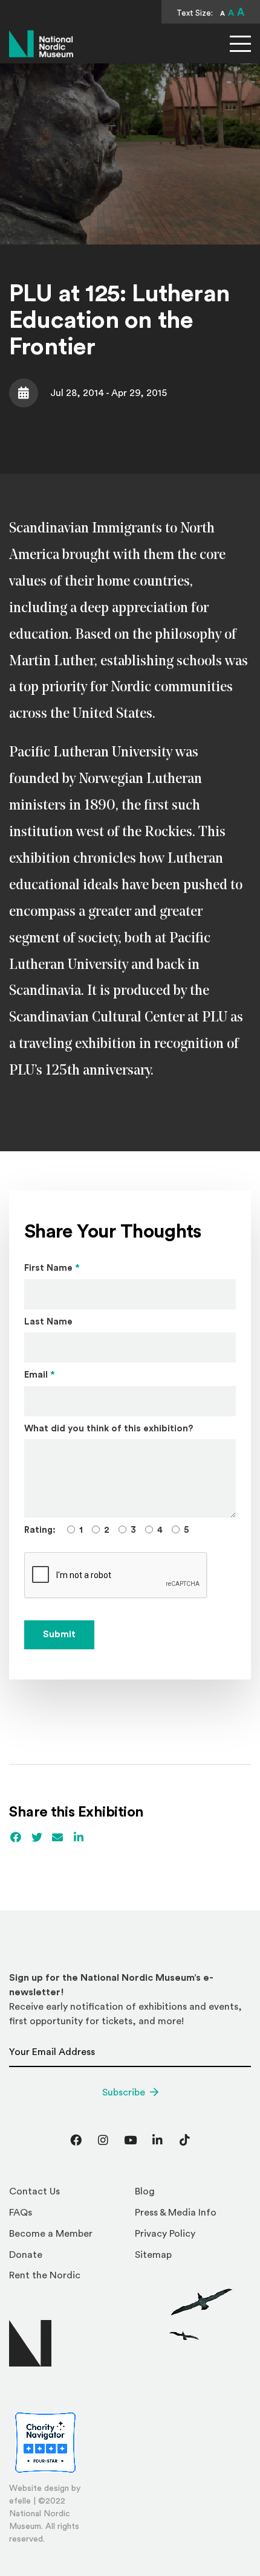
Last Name (48, 1322)
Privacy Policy (165, 2234)
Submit (59, 1635)
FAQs (21, 2213)
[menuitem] (67, 2195)
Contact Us (34, 2191)
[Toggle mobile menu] (240, 44)
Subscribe (124, 2092)
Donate (26, 2255)
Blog (145, 2191)
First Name (52, 1268)
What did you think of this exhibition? (109, 1429)
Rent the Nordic (45, 2275)
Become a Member (51, 2234)
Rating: (40, 1530)
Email (40, 1375)
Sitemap (153, 2255)
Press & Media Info (176, 2213)
